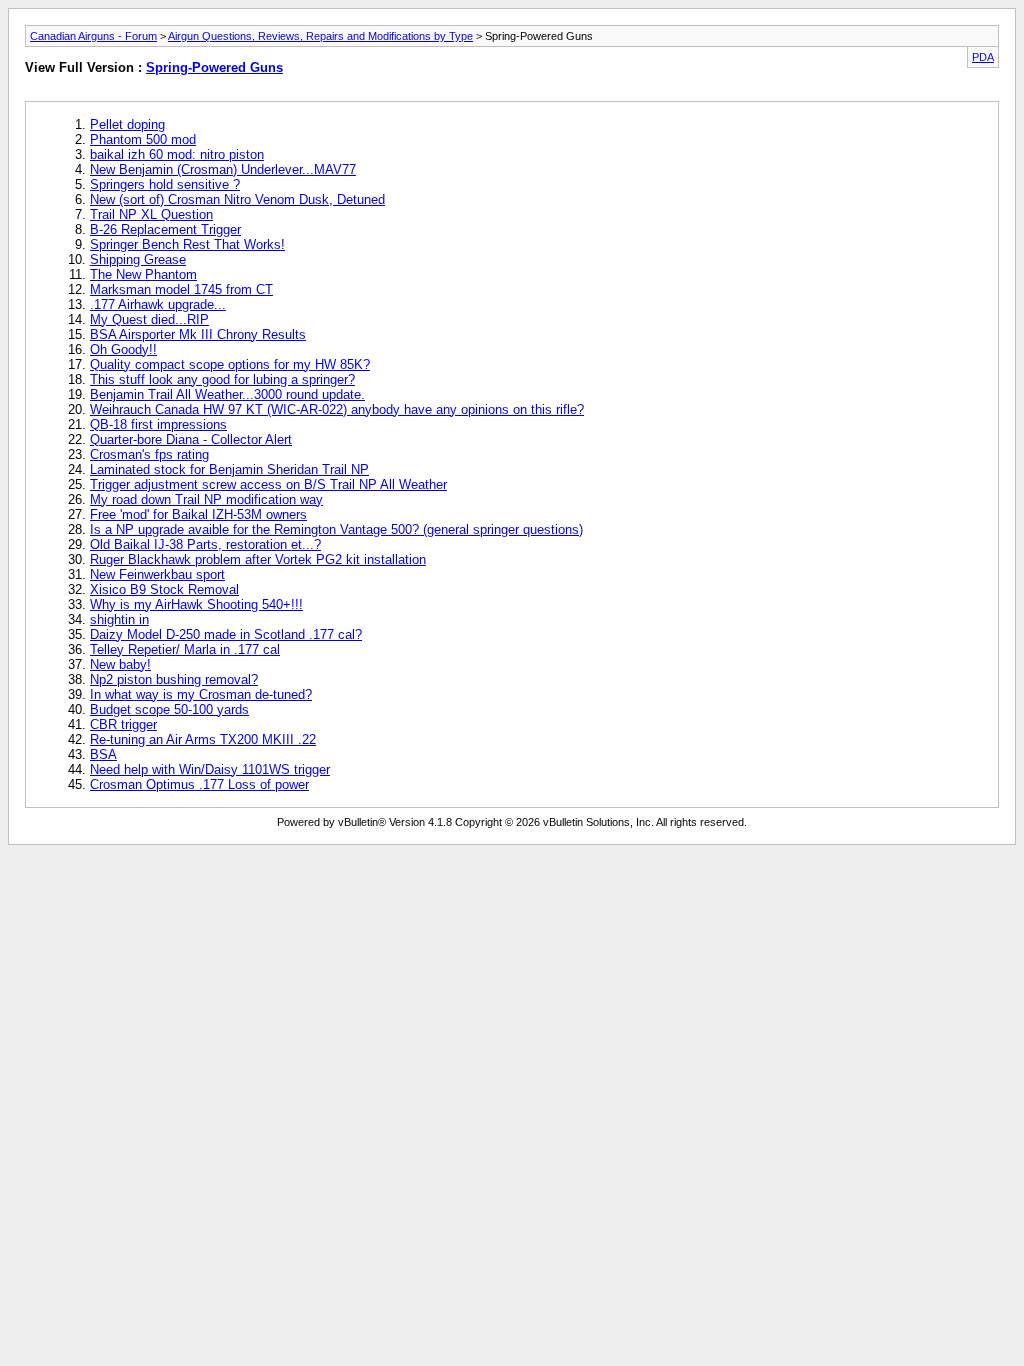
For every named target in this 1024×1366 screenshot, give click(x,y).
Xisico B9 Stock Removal (164, 589)
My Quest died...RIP (149, 319)
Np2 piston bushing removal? (174, 679)
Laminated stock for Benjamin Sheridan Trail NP (229, 469)
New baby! (120, 664)
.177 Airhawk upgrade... (158, 304)
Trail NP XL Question (151, 214)
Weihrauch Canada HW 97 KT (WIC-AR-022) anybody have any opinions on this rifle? (337, 409)
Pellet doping (127, 124)
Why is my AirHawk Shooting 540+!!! (196, 604)
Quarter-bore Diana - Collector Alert (191, 439)
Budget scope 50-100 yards (169, 709)
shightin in (119, 619)
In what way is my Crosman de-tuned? (201, 694)
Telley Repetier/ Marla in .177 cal (185, 649)
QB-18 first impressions (158, 424)
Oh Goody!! (123, 349)
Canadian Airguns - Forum (93, 36)
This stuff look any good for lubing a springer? (222, 379)
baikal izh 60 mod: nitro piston (177, 154)
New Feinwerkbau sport (157, 574)
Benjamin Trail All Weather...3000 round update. (227, 394)
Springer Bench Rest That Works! (187, 244)
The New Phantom (143, 274)
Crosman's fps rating (149, 454)
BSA (103, 754)
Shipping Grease (138, 259)
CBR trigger (123, 724)
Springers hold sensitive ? (165, 184)
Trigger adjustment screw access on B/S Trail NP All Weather (268, 484)
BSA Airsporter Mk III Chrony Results (198, 334)
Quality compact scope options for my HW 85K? (230, 364)
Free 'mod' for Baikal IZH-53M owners (198, 514)
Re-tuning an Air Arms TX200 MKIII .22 (203, 739)
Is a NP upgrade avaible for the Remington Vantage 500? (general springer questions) (336, 529)
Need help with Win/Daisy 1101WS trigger (210, 769)
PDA (983, 57)
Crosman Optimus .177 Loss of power (199, 784)
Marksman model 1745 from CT (181, 289)
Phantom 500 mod (143, 139)
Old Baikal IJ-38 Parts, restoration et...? (205, 544)
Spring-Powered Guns (214, 67)
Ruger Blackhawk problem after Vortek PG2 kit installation (258, 559)
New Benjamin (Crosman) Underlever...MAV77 (223, 169)
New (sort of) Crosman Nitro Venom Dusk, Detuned (237, 199)
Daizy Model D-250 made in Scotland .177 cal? (226, 634)
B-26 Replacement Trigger (165, 229)
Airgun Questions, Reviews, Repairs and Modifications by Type (320, 36)
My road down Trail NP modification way (206, 499)
